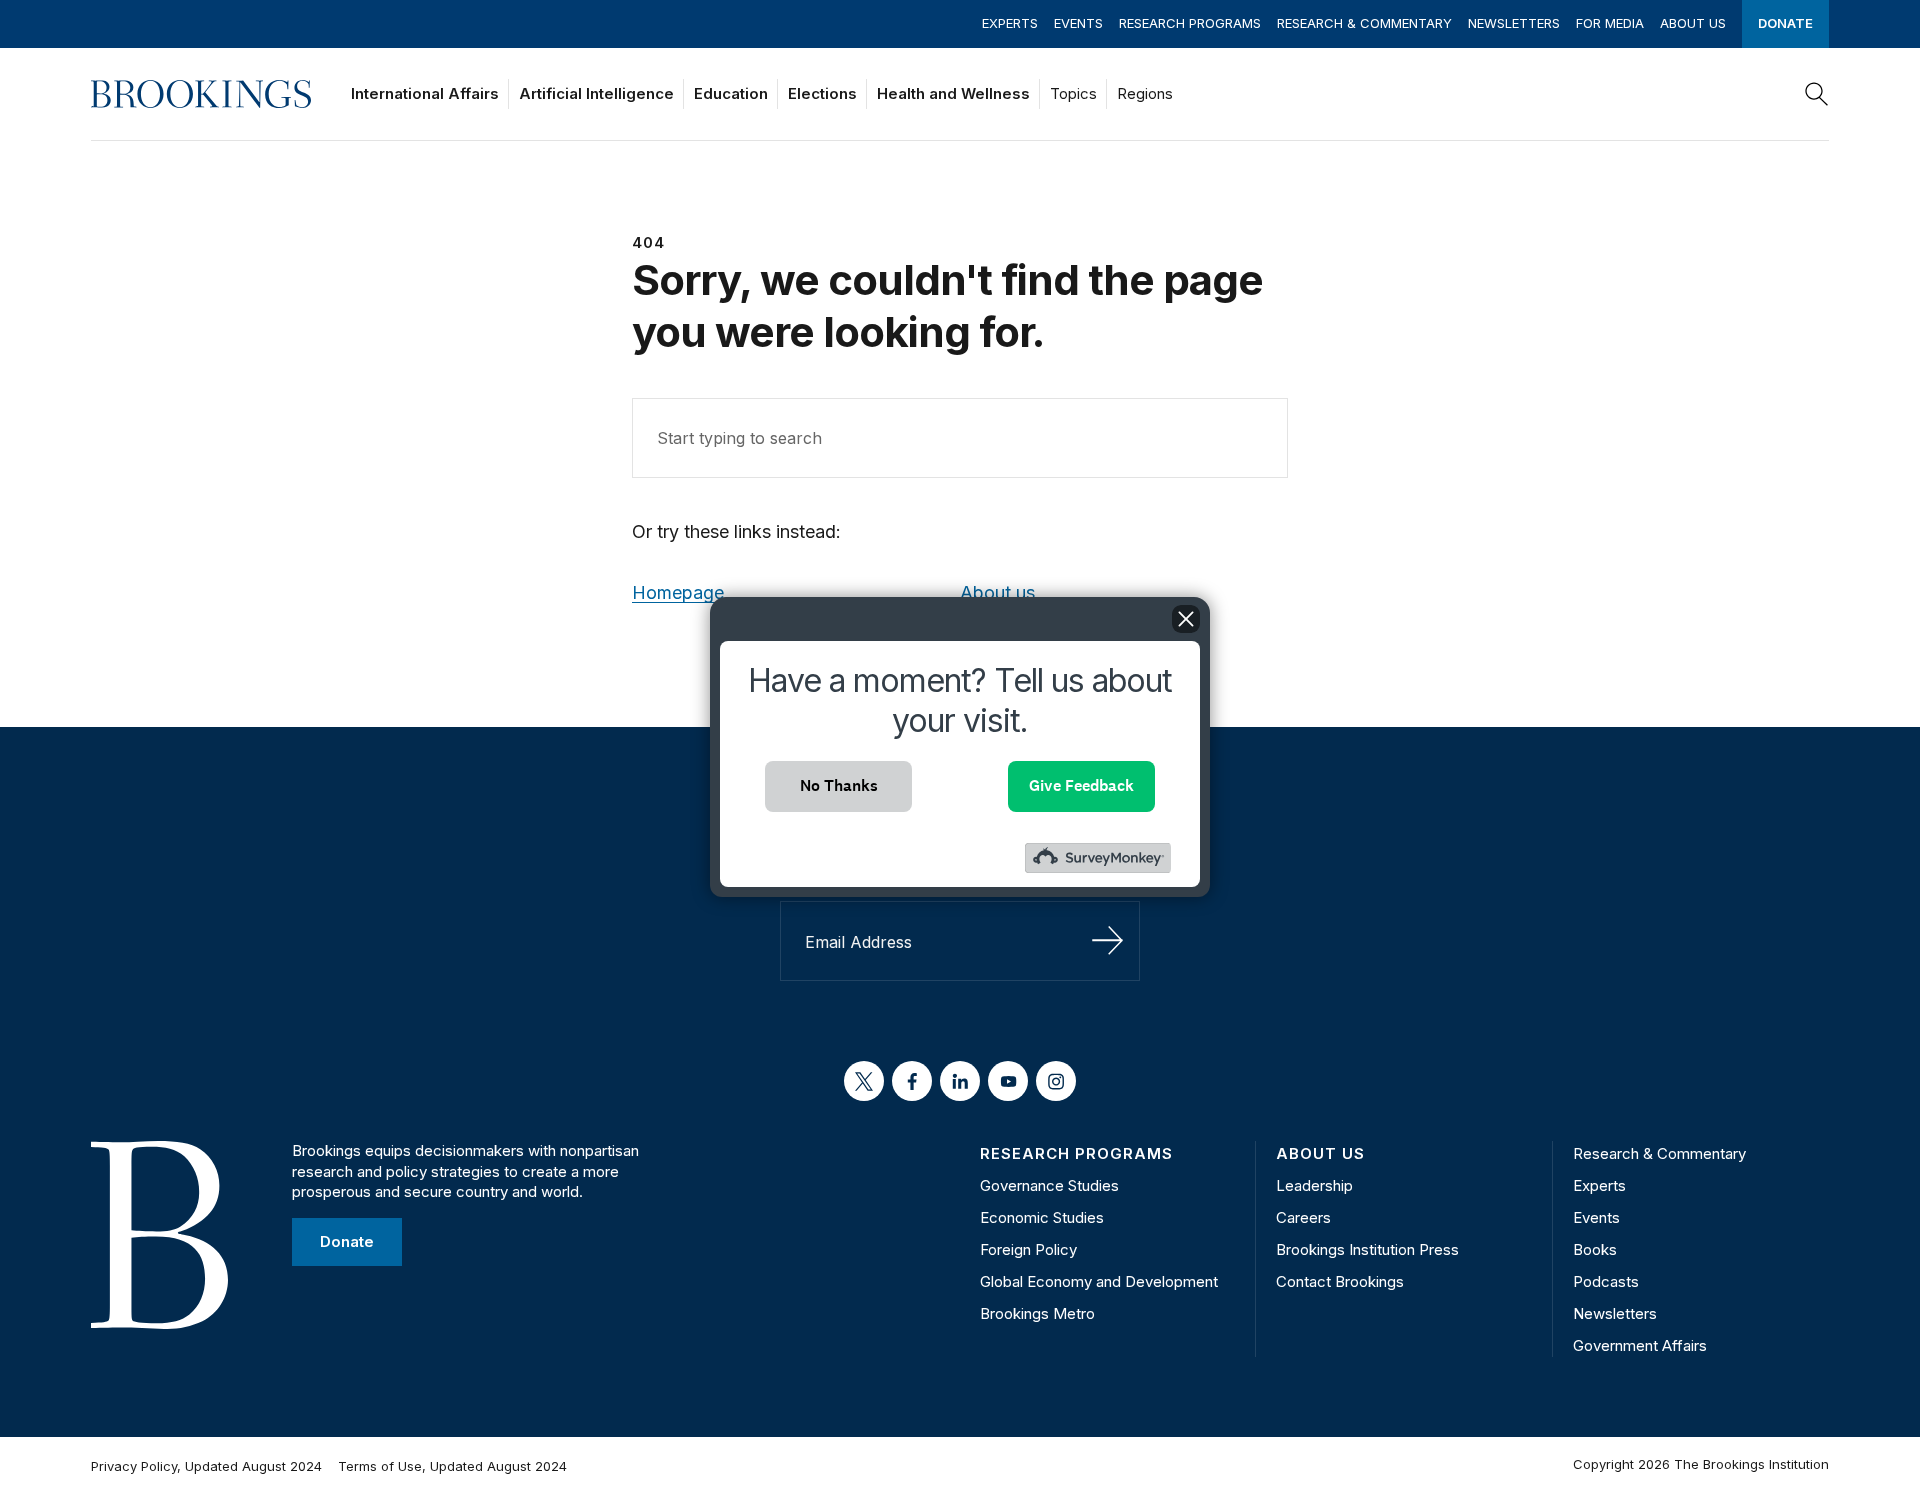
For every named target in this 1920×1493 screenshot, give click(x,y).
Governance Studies (1049, 1185)
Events (1078, 23)
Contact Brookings (1340, 1281)
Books (1595, 1249)
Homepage (678, 592)
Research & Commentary (1364, 23)
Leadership (1314, 1185)
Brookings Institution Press (1367, 1249)
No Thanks (839, 785)
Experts (1010, 23)
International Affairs (425, 93)
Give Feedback (1081, 785)
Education (731, 93)
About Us (1693, 23)
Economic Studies (1042, 1217)
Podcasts (1606, 1281)
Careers (1303, 1217)
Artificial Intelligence (596, 93)
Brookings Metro (1037, 1313)
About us (997, 592)
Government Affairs (1640, 1345)
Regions (1145, 93)
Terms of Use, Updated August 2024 (452, 1466)
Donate (1785, 23)
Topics (1073, 93)
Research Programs (1190, 23)
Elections (822, 93)
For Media (1610, 23)
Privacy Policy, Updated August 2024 (206, 1466)
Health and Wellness (953, 93)
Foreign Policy (1028, 1249)
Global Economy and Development (1099, 1281)
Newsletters (1514, 23)
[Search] (1817, 94)
